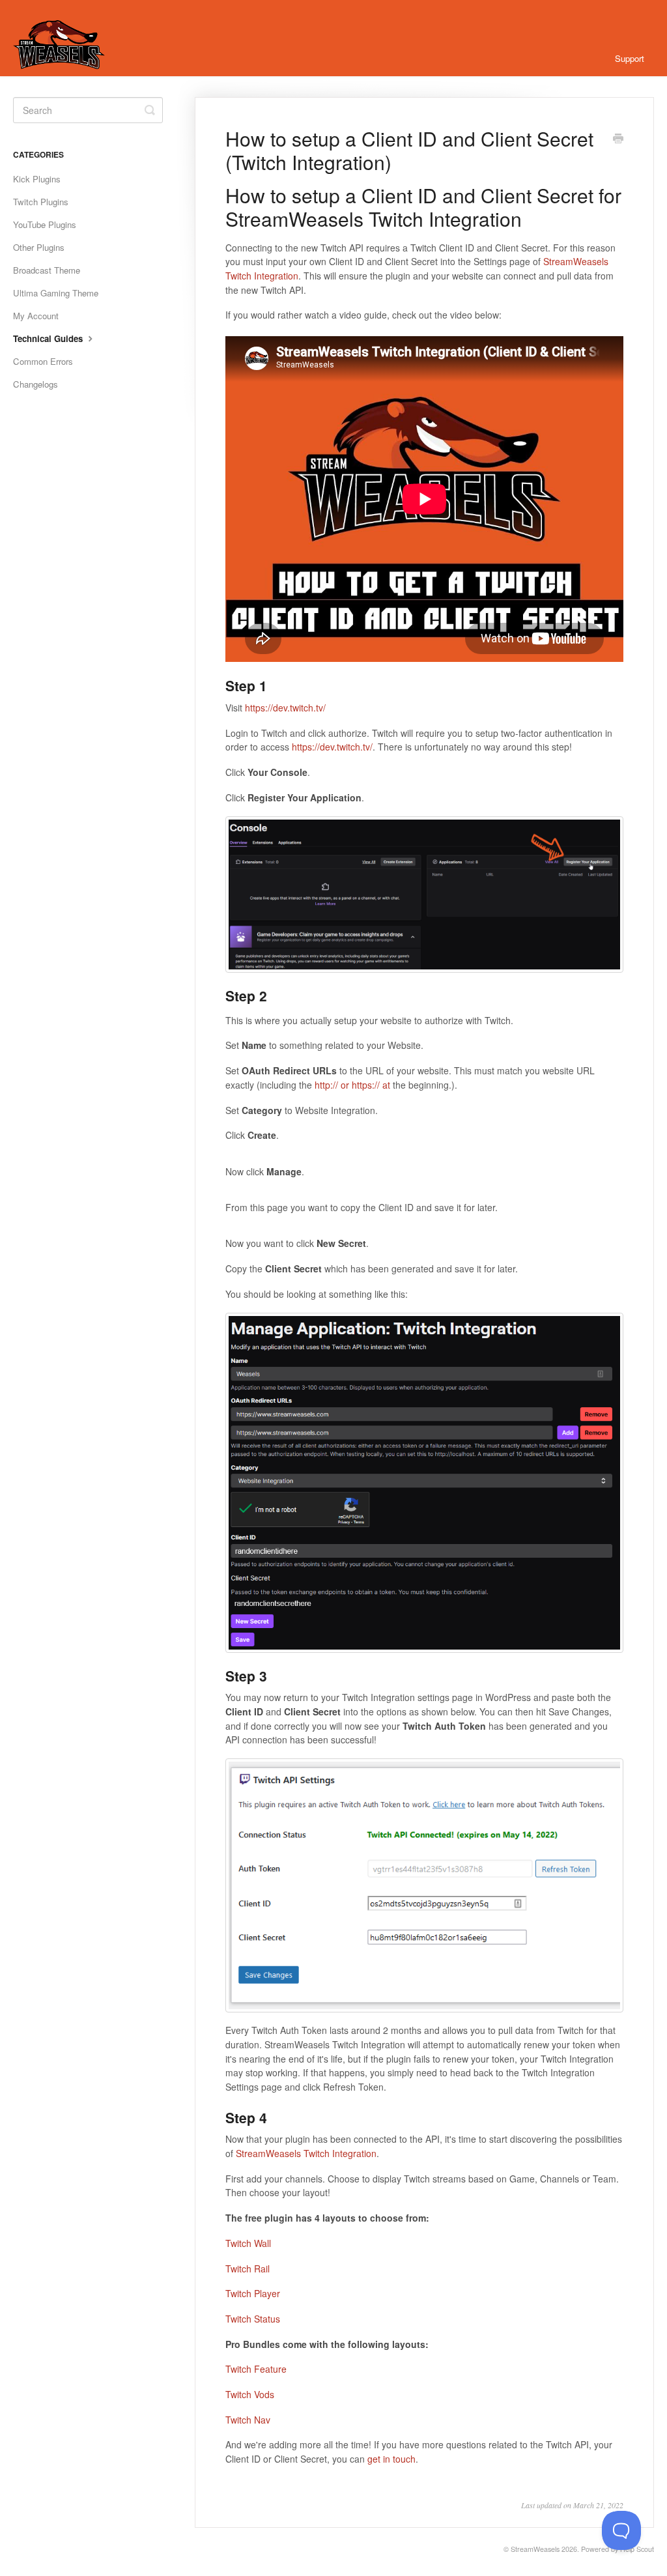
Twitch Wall (248, 2243)
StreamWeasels (535, 2549)
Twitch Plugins (41, 202)
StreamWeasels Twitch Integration (306, 2153)
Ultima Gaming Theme (56, 293)
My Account (36, 316)
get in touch (391, 2459)
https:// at (371, 1085)
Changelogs (35, 384)
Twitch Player (253, 2293)
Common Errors (43, 361)
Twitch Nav (248, 2420)
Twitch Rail (248, 2268)
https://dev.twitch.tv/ (285, 708)
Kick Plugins (37, 179)
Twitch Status (253, 2319)
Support (630, 58)
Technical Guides (49, 338)
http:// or (332, 1085)
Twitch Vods (250, 2394)
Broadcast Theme (47, 270)
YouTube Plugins (45, 224)
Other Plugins (39, 247)
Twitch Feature (256, 2369)
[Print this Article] (618, 139)
